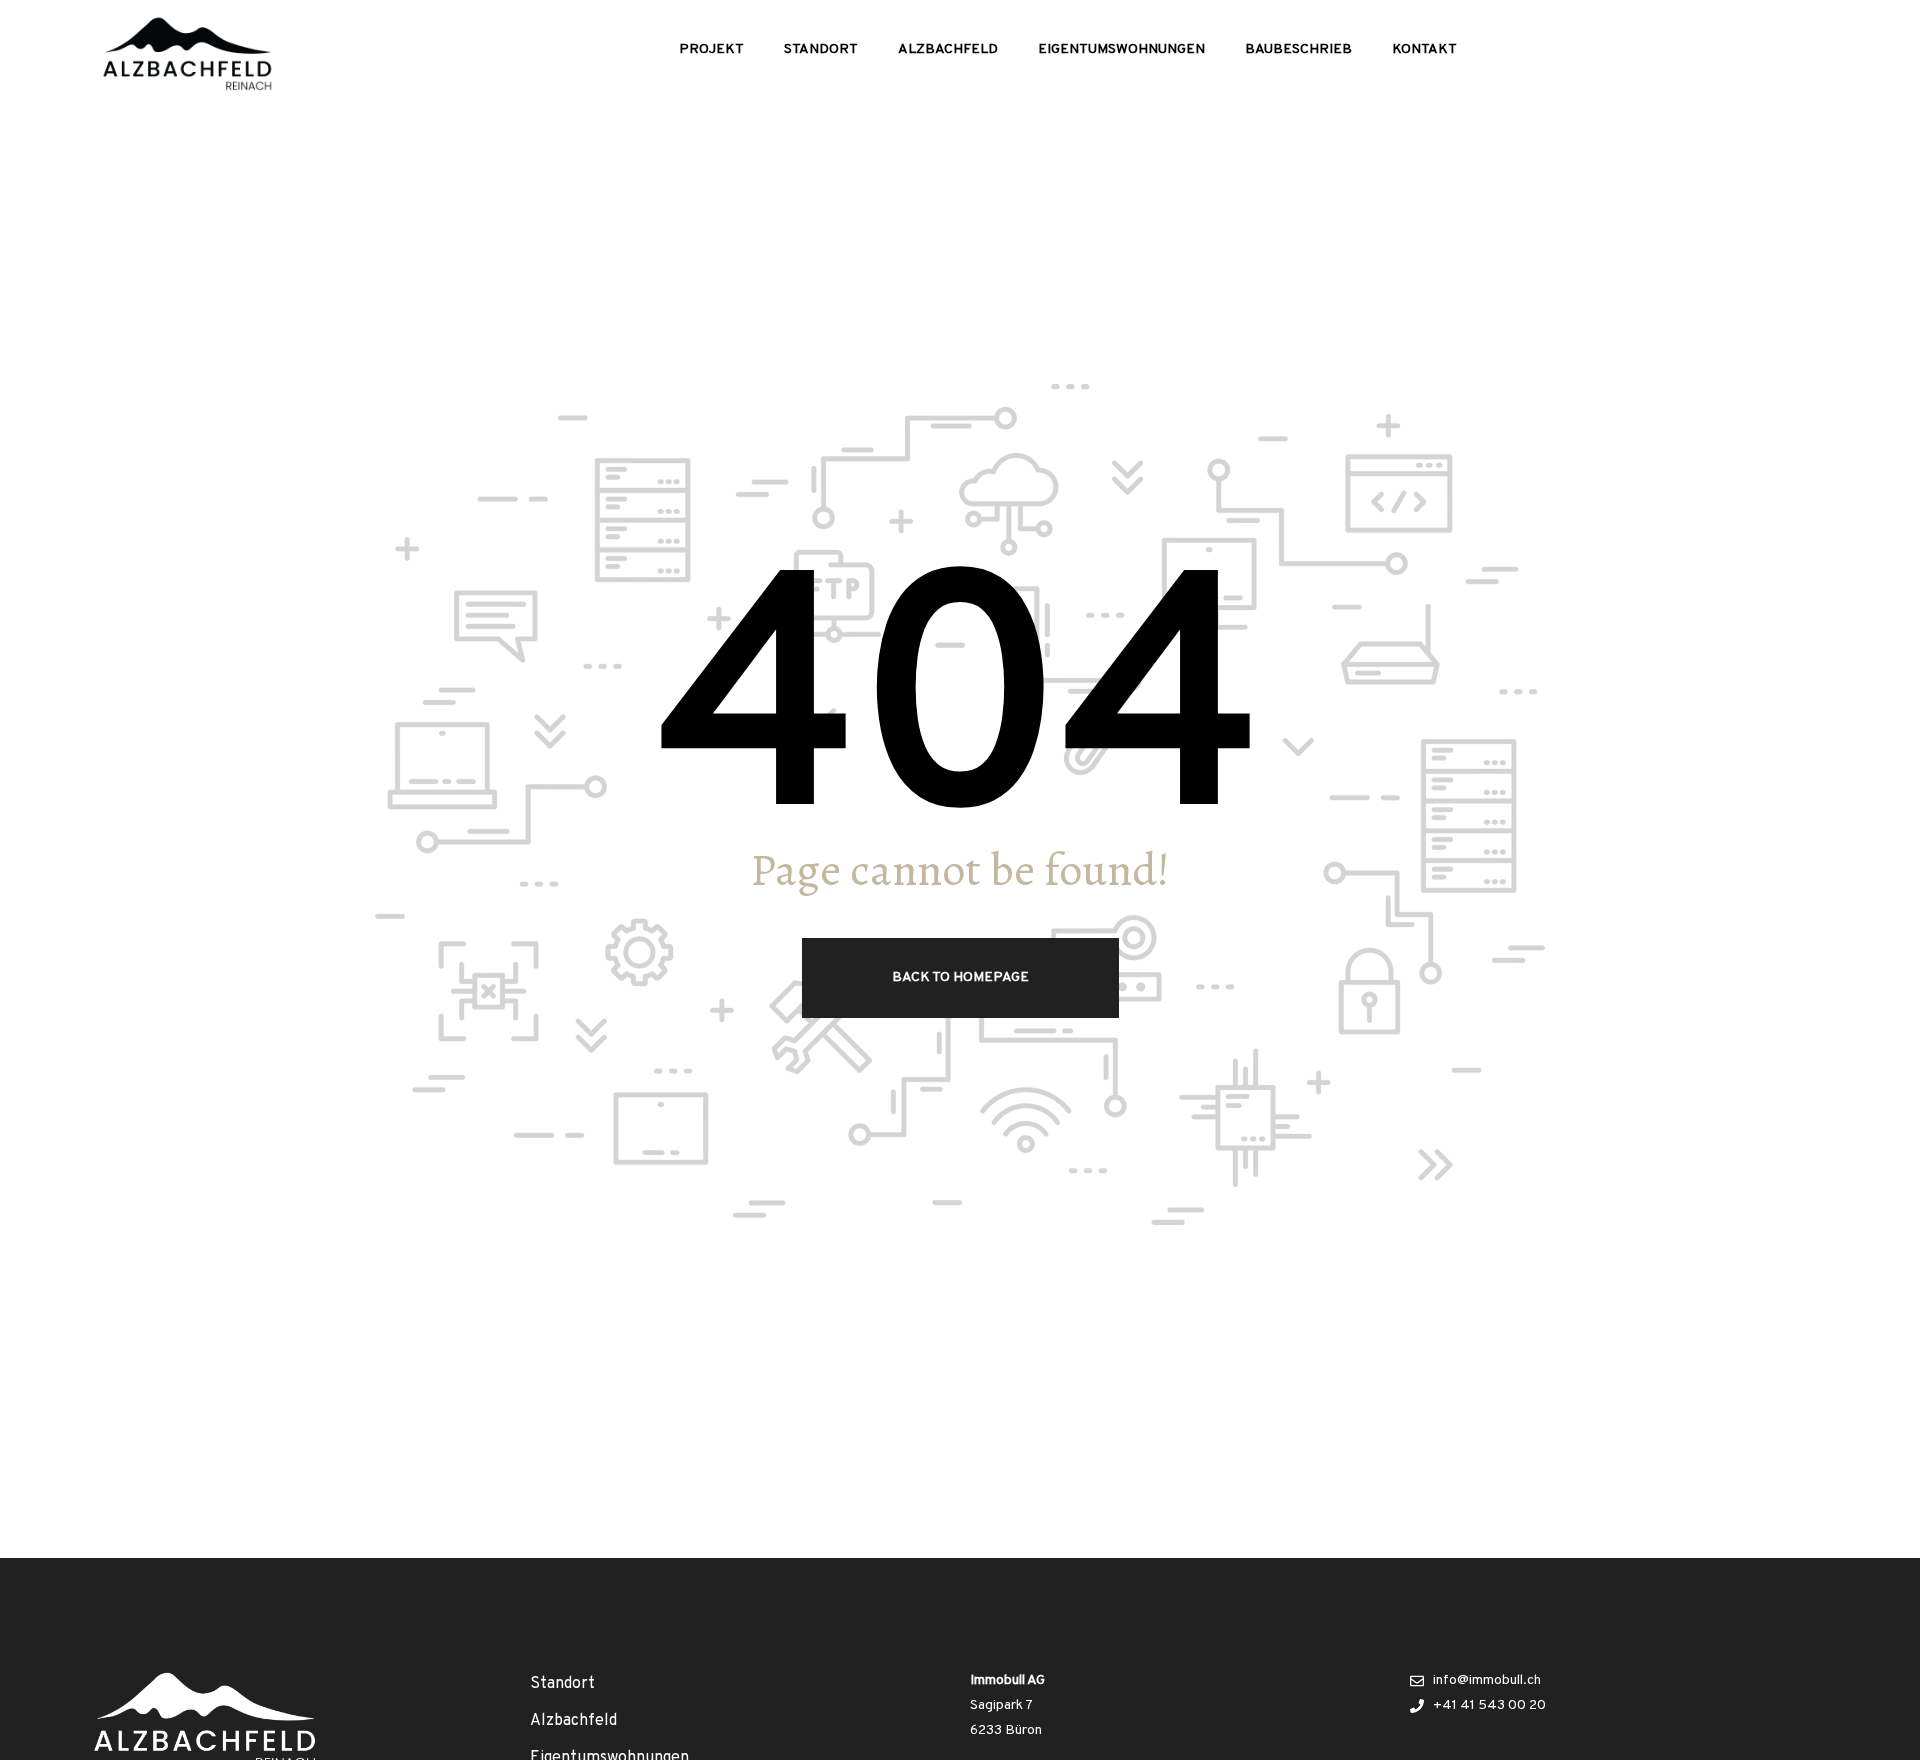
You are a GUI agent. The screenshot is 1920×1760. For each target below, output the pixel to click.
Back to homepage (960, 977)
